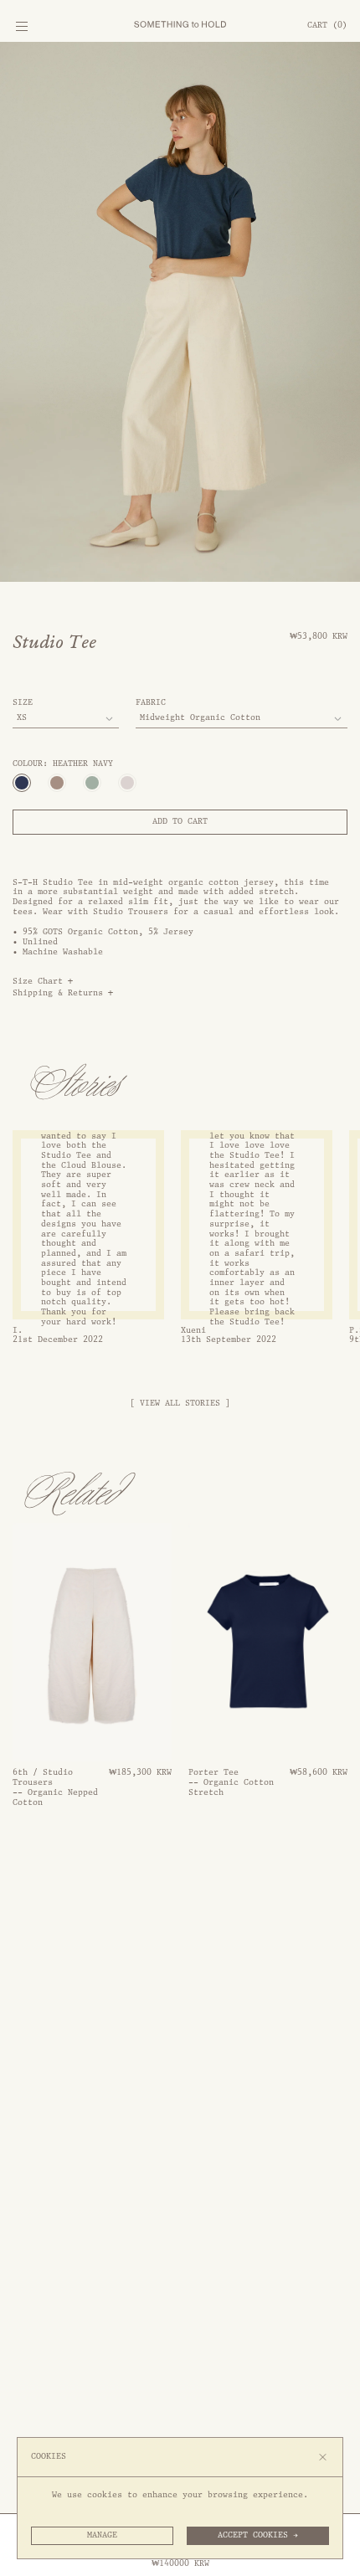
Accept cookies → (258, 2535)
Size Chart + (43, 982)
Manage (102, 2535)
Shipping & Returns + (63, 993)
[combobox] (66, 719)
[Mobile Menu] (21, 30)
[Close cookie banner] (323, 2457)
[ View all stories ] (180, 1404)
